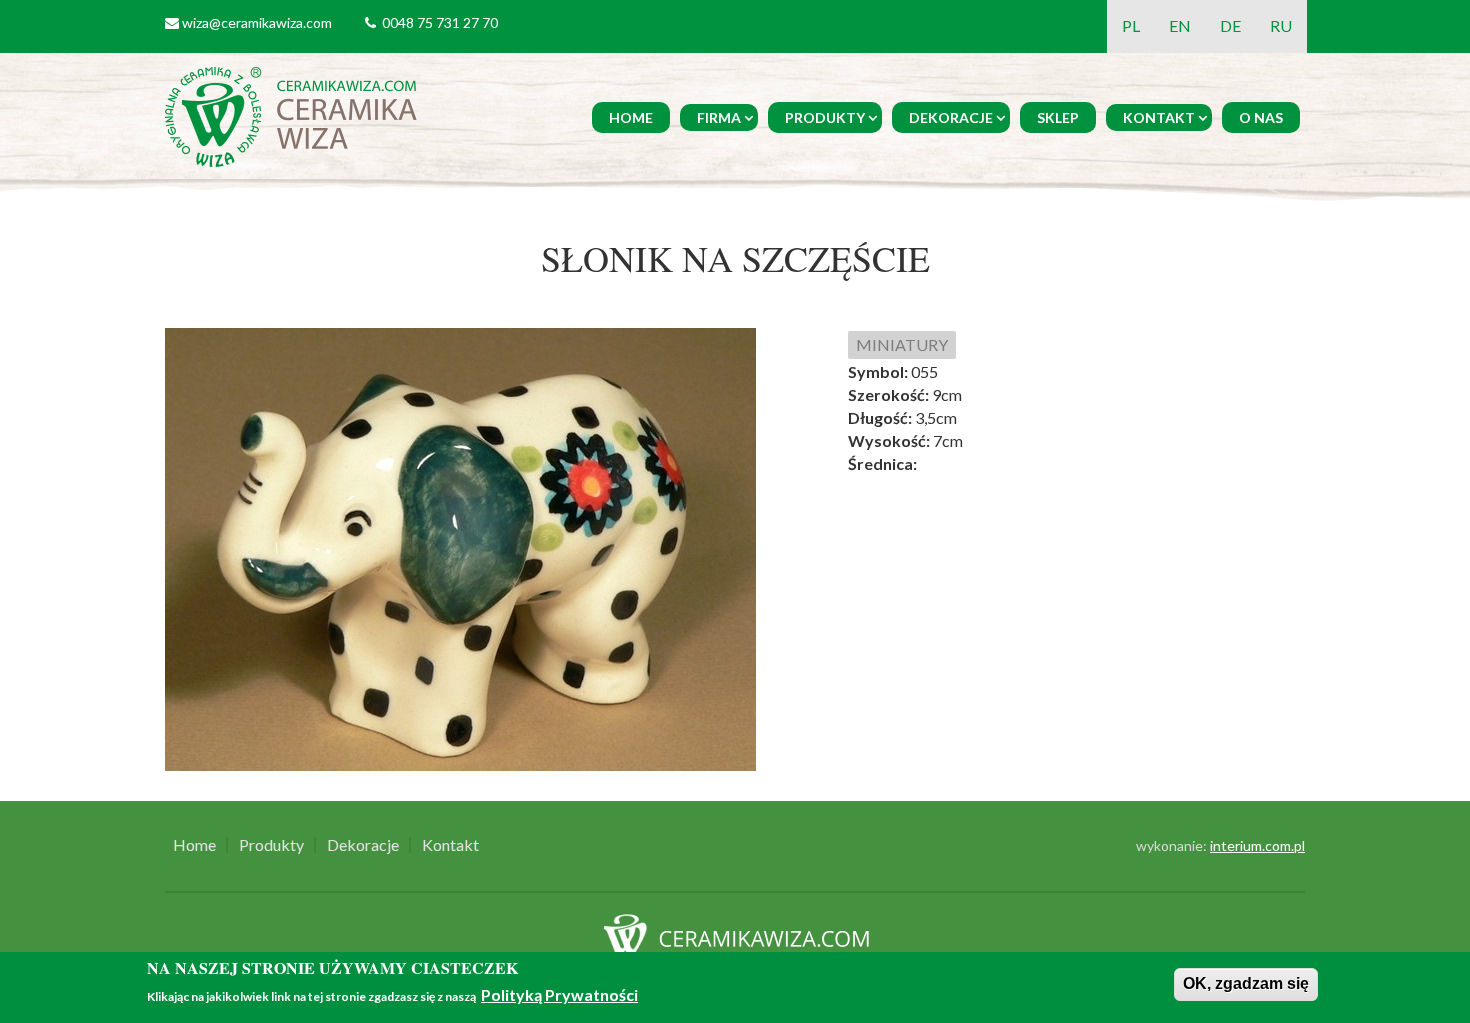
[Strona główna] (294, 114)
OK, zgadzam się (1246, 983)
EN (1180, 25)
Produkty (825, 117)
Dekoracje (951, 117)
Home (631, 117)
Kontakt (1159, 117)
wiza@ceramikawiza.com (257, 22)
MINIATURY (902, 344)
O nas (1261, 117)
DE (1230, 25)
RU (1281, 25)
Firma (719, 117)
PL (1131, 25)
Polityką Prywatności (559, 995)
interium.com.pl (1257, 845)
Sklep (1058, 117)
